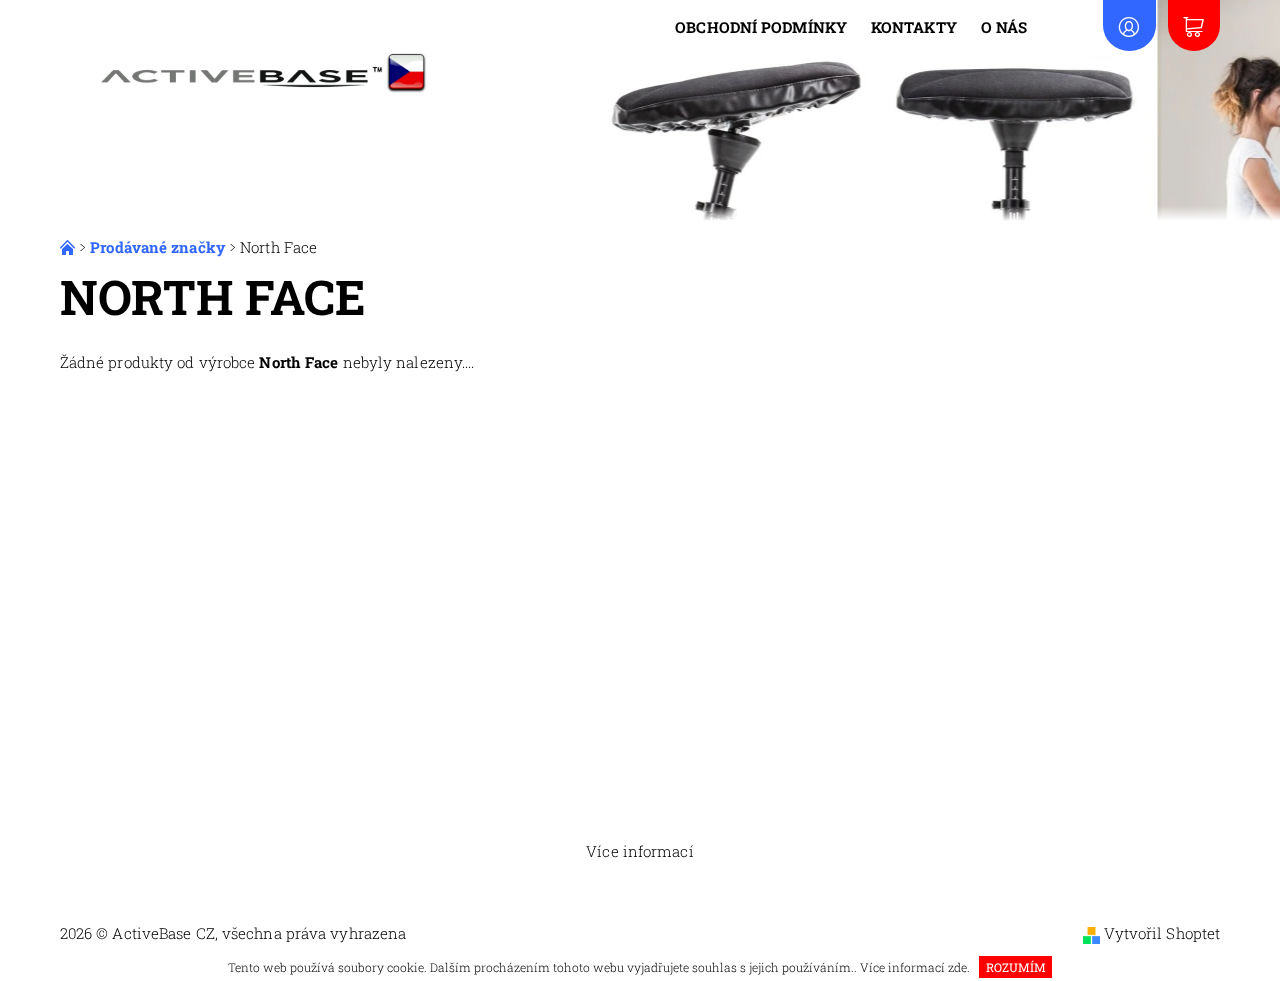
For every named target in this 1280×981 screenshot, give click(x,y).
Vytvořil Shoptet (1162, 933)
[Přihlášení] (1129, 25)
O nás (1004, 27)
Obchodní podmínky (761, 27)
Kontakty (914, 27)
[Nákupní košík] (1194, 25)
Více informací (639, 851)
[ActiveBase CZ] (253, 65)
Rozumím (1016, 967)
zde (957, 967)
